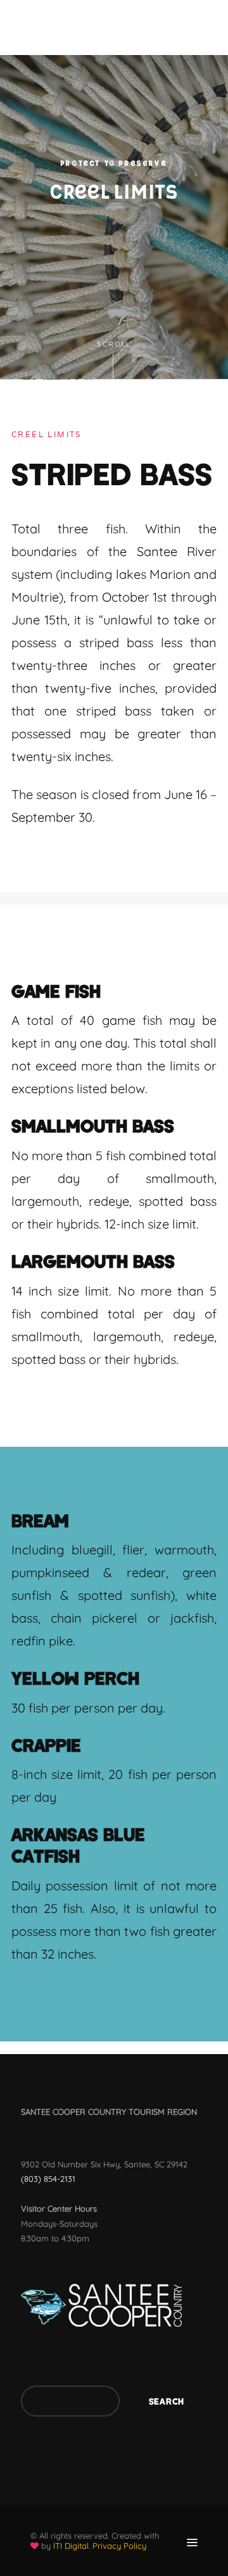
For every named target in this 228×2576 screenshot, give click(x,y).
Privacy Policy (119, 2546)
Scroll (114, 344)
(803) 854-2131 (48, 2179)
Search (36, 2372)
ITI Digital (71, 2546)
